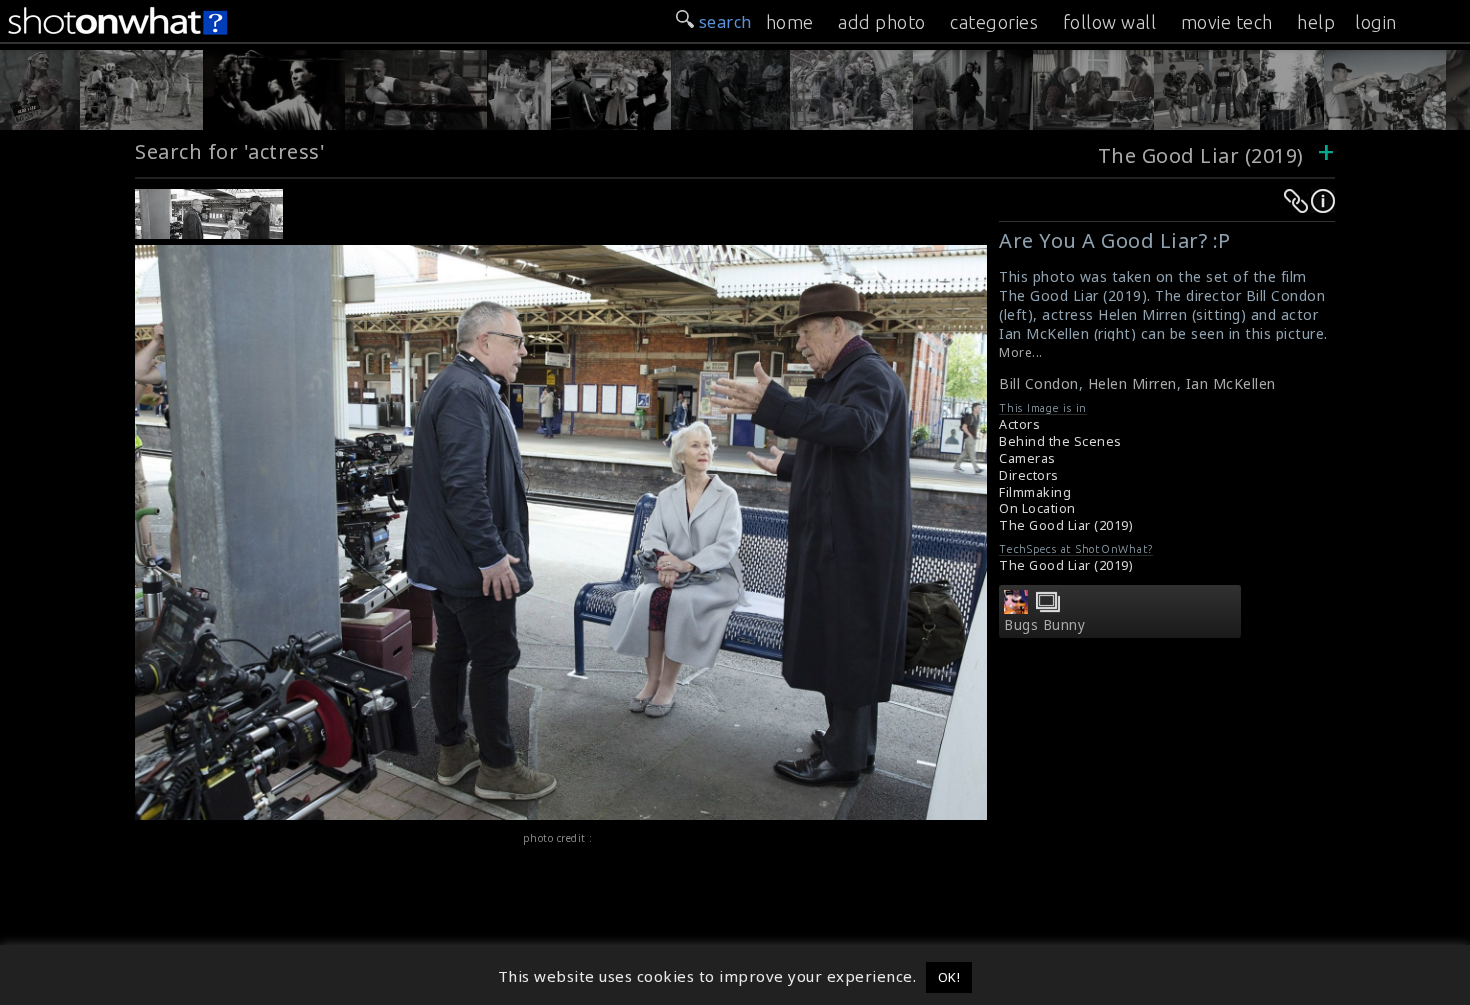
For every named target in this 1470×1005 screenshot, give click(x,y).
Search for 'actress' (230, 151)
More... (1021, 352)
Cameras (1027, 458)
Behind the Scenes (1060, 441)
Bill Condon (1039, 383)
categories (994, 22)
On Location (1037, 508)
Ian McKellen (1231, 383)
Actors (1019, 424)
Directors (1029, 475)
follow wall (1110, 22)
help (1316, 22)
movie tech (1227, 22)
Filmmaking (1035, 492)
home (790, 22)
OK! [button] (949, 977)
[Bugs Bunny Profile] (1016, 608)
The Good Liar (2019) (1204, 155)
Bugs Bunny (1044, 625)
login (1376, 22)
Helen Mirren (1132, 383)
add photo (882, 22)
